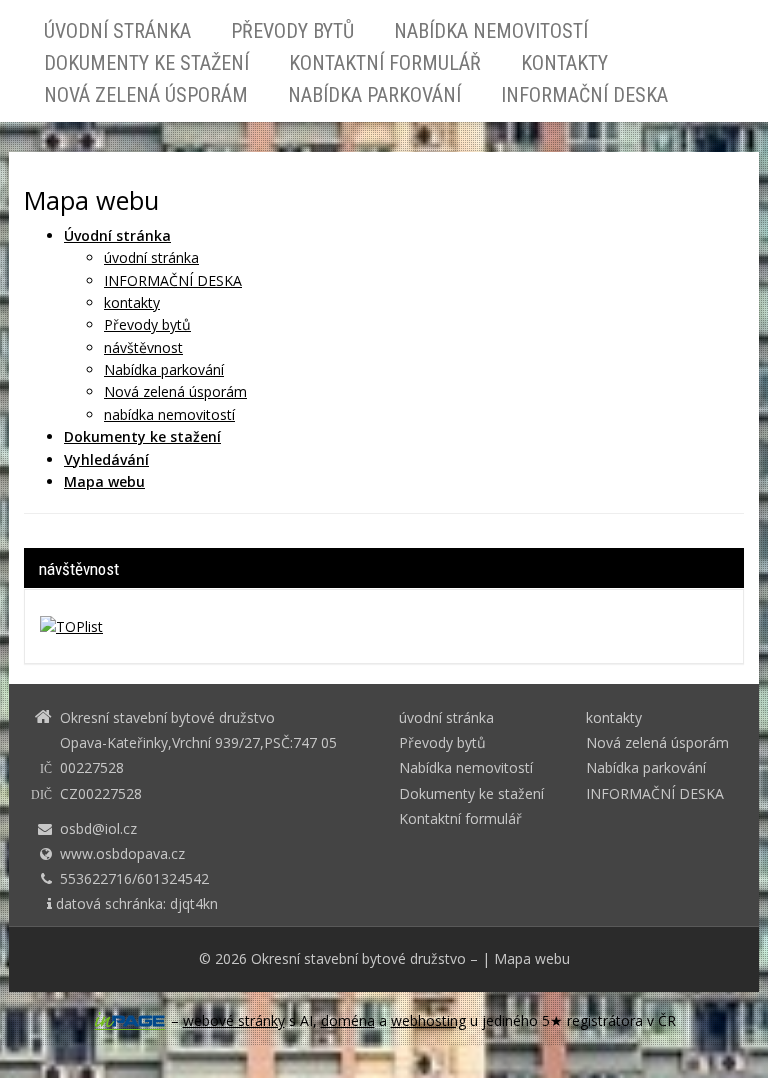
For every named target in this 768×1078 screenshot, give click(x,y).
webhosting (428, 1020)
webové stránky (234, 1020)
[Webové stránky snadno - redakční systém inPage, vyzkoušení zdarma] (130, 1021)
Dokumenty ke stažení (146, 63)
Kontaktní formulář (385, 63)
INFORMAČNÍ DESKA (584, 95)
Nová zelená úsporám (146, 95)
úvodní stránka (117, 31)
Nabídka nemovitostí (491, 31)
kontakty (564, 63)
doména (348, 1020)
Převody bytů (292, 31)
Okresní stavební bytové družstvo (358, 958)
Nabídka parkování (374, 95)
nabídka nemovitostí (169, 414)
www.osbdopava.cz (122, 853)
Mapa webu (532, 958)
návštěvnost (143, 347)
